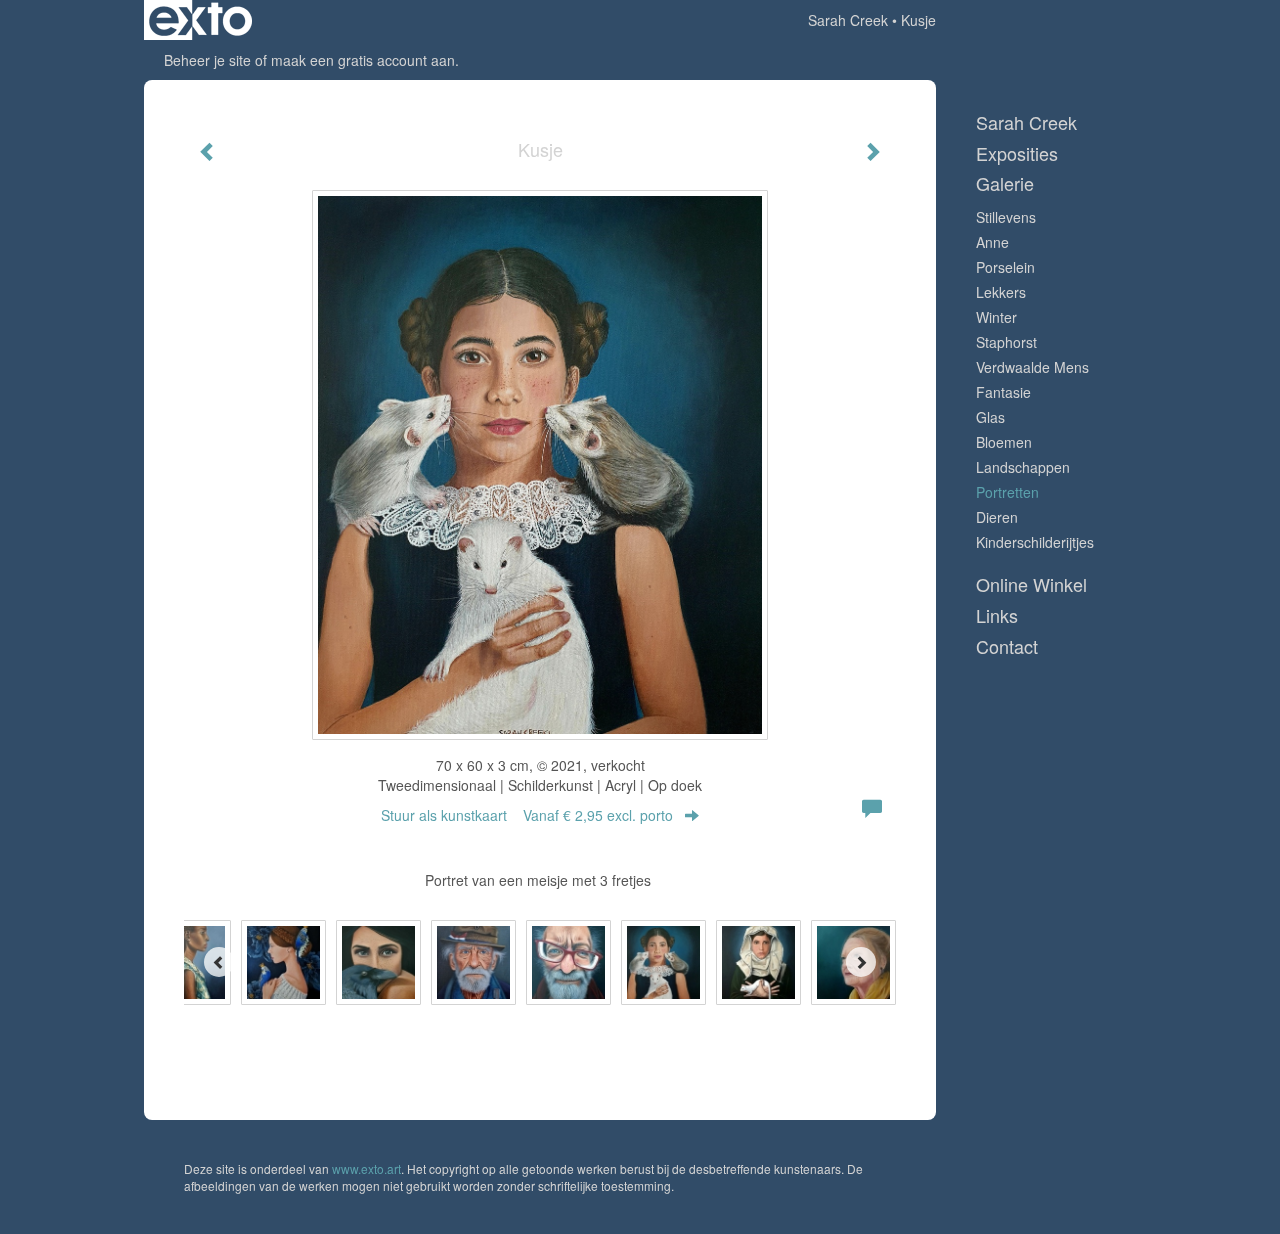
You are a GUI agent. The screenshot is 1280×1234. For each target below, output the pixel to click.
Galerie (1005, 183)
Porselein (1005, 267)
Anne (992, 242)
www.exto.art (366, 1168)
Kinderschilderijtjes (1035, 542)
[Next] (861, 962)
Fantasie (1003, 392)
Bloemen (1004, 442)
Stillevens (1006, 217)
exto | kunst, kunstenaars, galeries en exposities (200, 20)
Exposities (1017, 153)
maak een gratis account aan (363, 60)
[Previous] (219, 962)
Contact (1007, 646)
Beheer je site (207, 60)
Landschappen (1023, 467)
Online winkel (1031, 584)
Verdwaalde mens (1032, 367)
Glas (990, 417)
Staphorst (1006, 342)
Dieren (997, 517)
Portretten (1007, 492)
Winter (996, 317)
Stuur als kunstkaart (527, 815)
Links (997, 615)
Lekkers (1001, 292)
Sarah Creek (848, 20)
